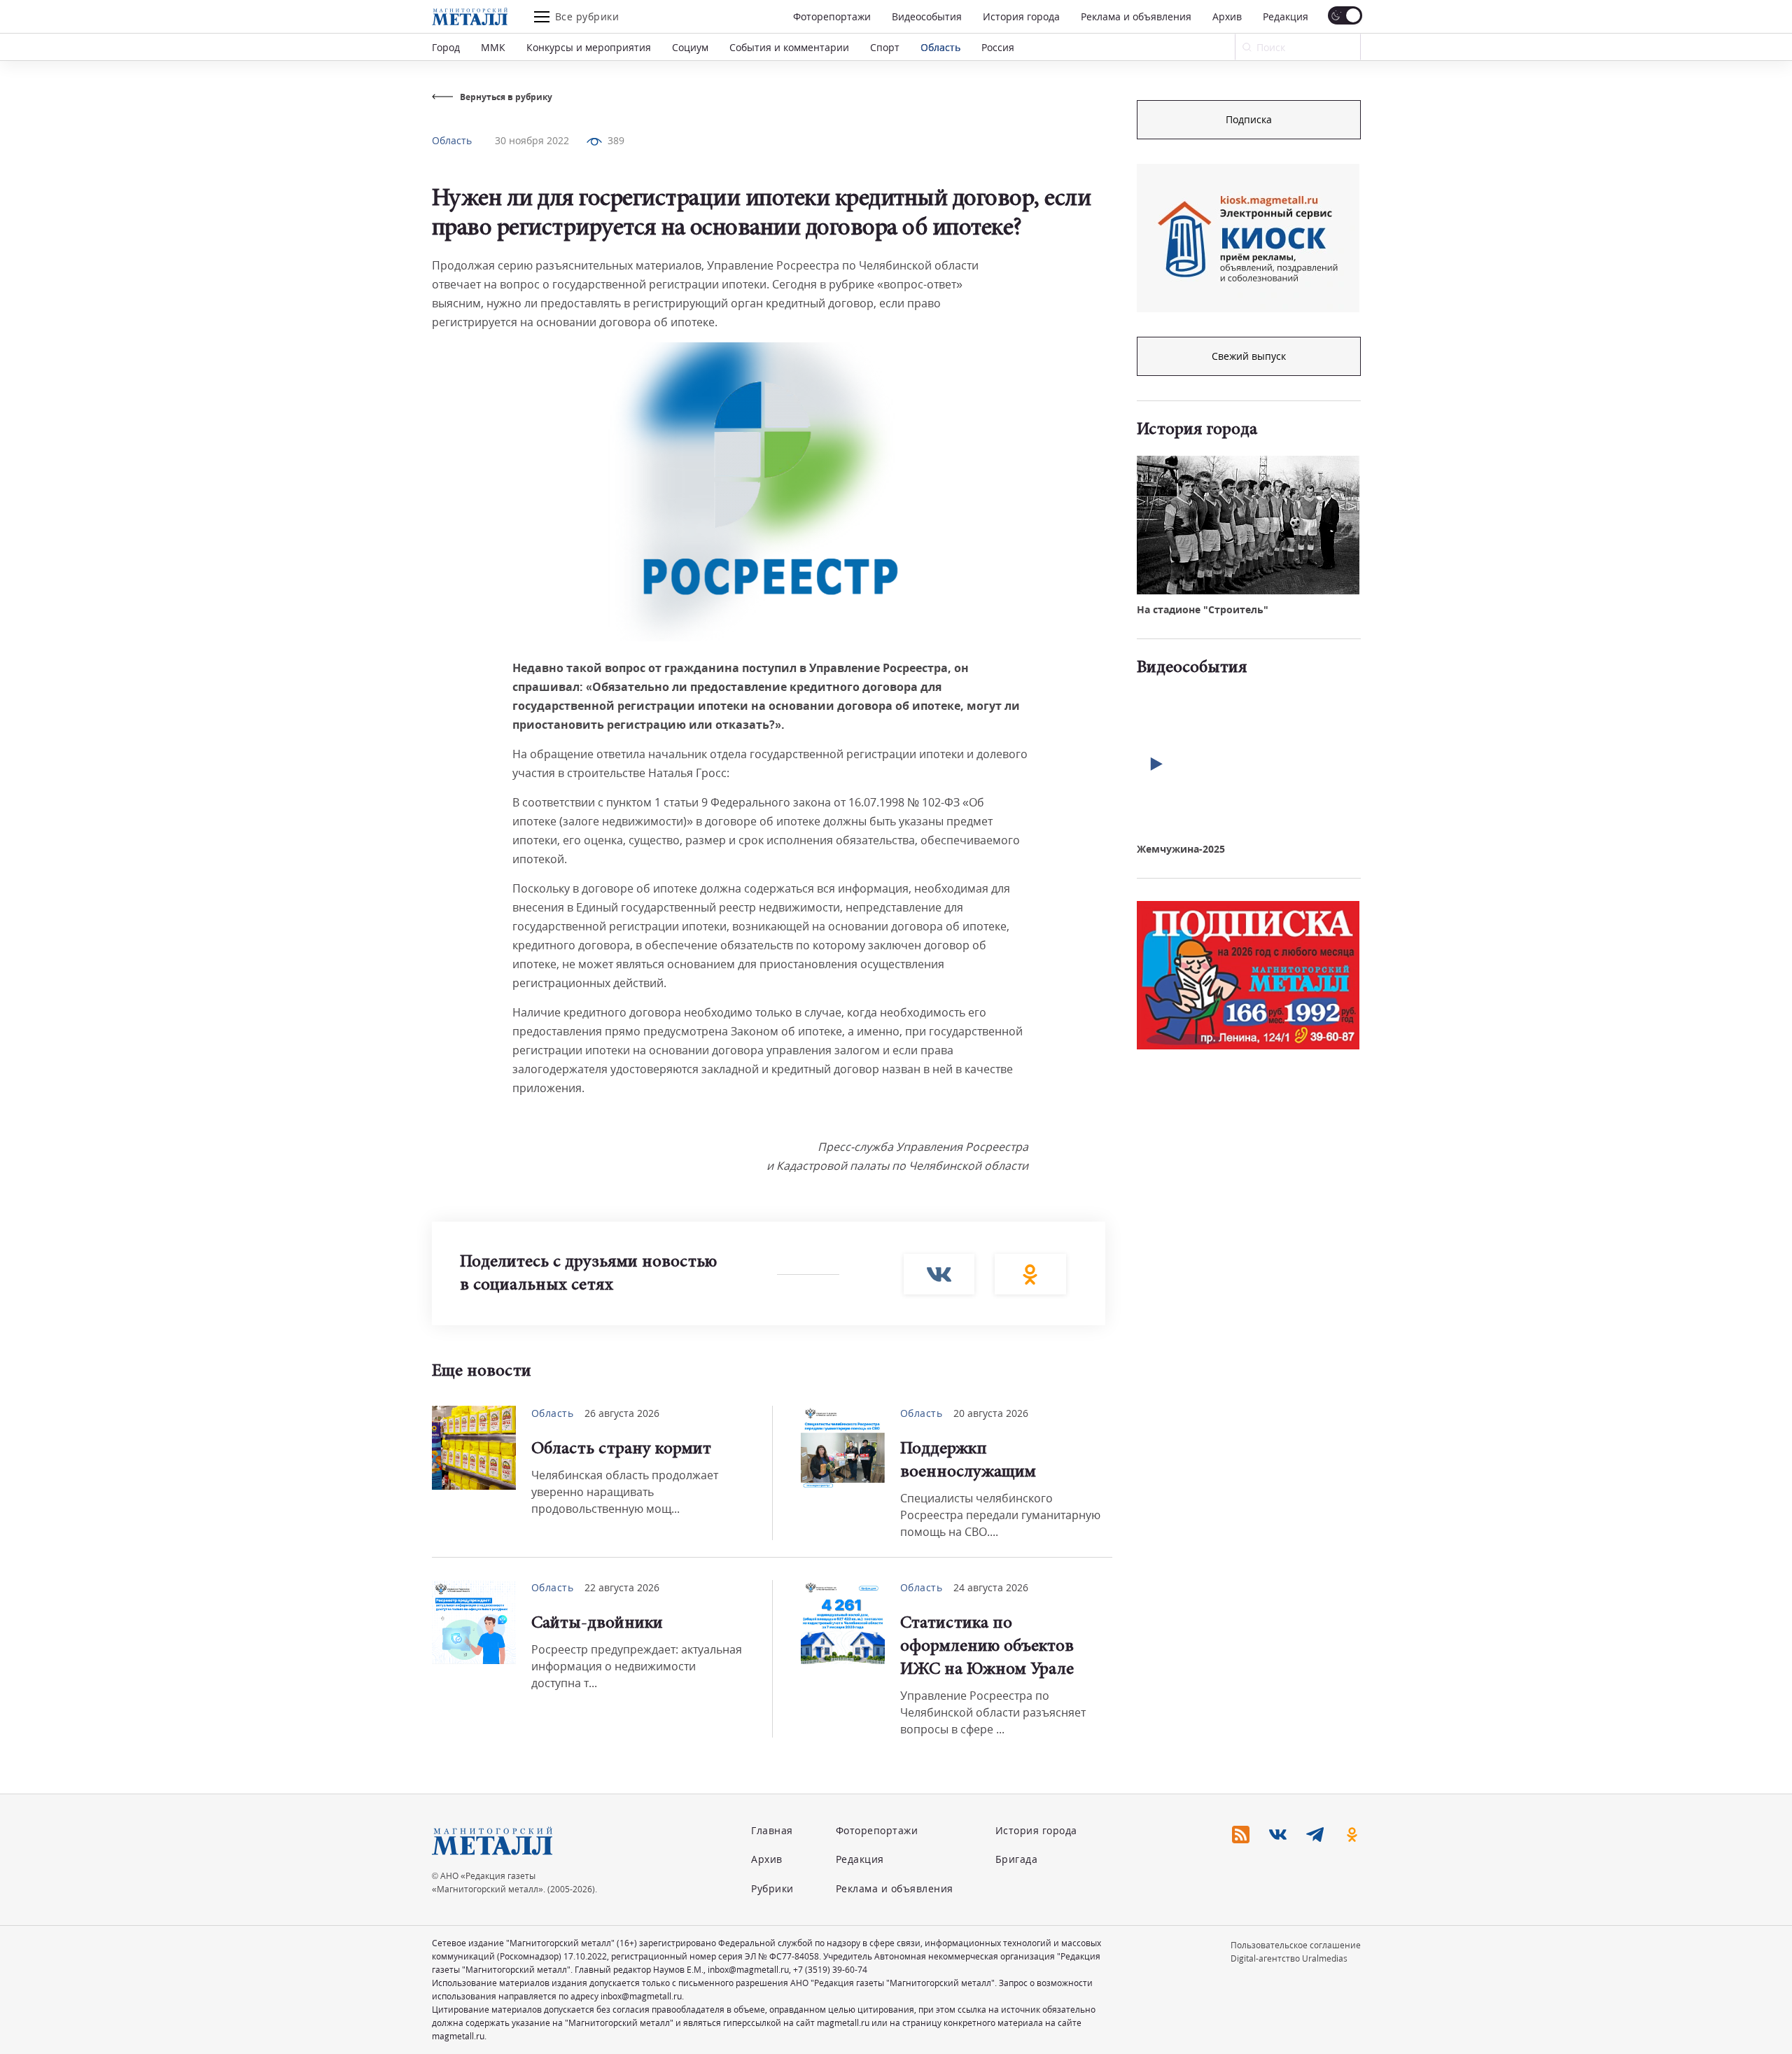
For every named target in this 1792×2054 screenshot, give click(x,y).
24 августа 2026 (991, 1587)
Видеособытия (927, 16)
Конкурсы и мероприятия (589, 47)
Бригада (1017, 1859)
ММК (493, 47)
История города (1021, 16)
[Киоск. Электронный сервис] (1248, 238)
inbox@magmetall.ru (748, 1970)
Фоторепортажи (832, 16)
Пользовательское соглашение (1296, 1945)
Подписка (1249, 119)
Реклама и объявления (1136, 16)
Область (940, 47)
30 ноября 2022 (532, 140)
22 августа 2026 (622, 1587)
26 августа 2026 (622, 1413)
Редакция (1286, 16)
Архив (1227, 16)
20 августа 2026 (991, 1413)
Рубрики (772, 1888)
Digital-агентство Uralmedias (1289, 1958)
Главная (772, 1830)
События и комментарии (789, 47)
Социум (690, 47)
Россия (998, 47)
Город (446, 47)
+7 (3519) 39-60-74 (830, 1970)
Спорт (885, 47)
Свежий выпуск (1249, 356)
